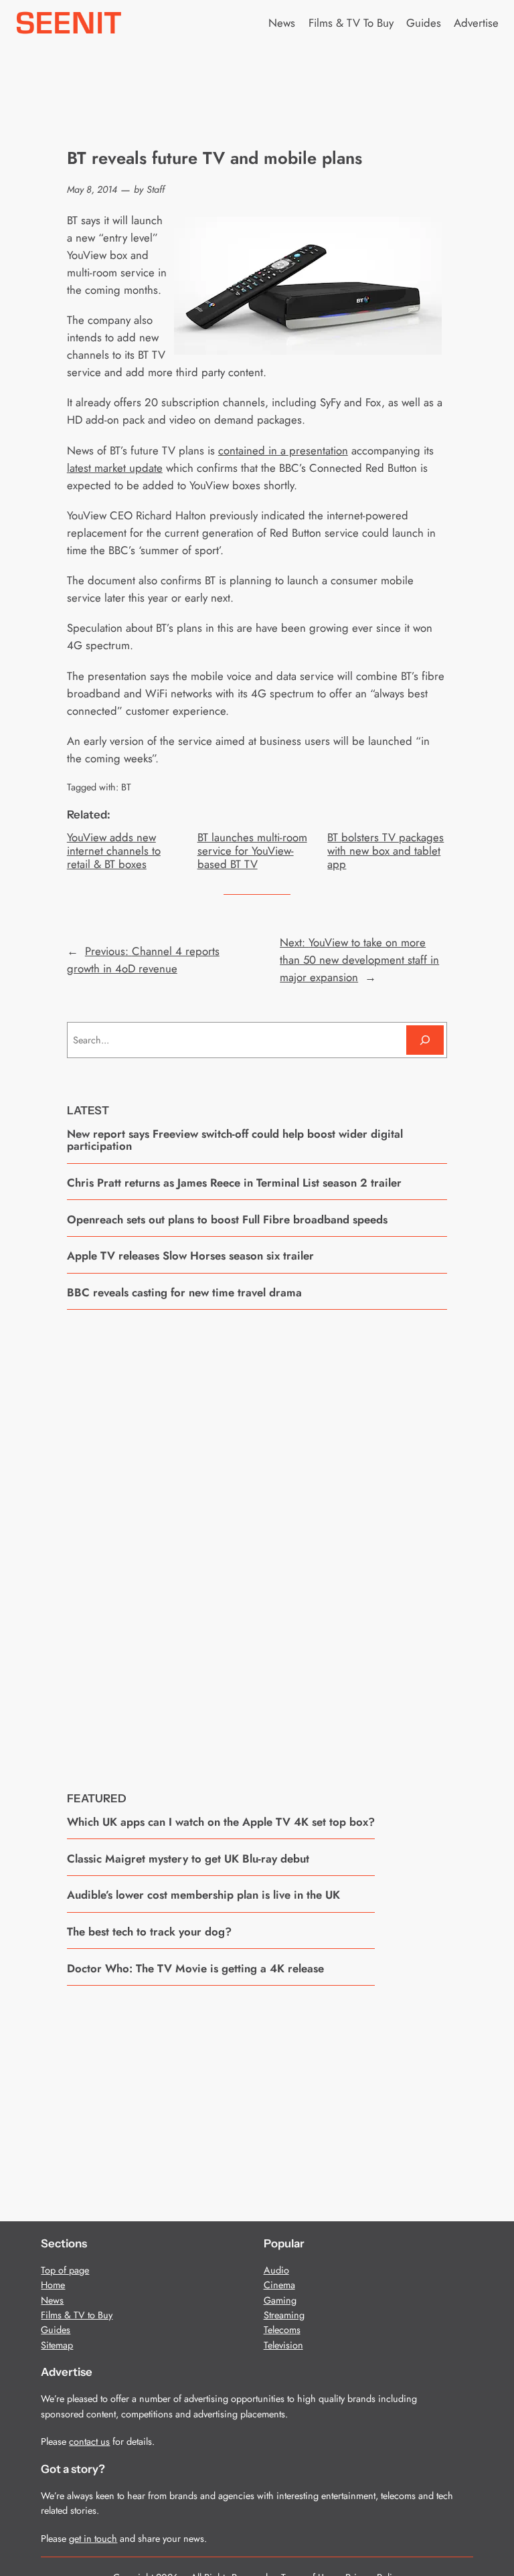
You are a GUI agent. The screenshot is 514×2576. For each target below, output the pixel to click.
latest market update (115, 468)
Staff (156, 189)
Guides (56, 2330)
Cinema (279, 2285)
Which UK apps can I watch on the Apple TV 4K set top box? (221, 1822)
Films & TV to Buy (77, 2315)
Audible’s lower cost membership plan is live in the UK (203, 1895)
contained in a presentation (283, 450)
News (52, 2300)
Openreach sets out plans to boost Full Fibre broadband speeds (227, 1219)
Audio (276, 2270)
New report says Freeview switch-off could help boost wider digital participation (235, 1140)
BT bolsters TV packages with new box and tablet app (385, 851)
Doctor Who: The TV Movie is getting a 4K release (195, 1968)
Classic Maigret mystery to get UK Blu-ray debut (188, 1859)
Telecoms (282, 2330)
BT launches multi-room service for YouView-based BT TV (252, 851)
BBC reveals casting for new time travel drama (184, 1292)
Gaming (280, 2300)
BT (126, 787)
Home (53, 2285)
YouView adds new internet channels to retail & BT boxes (114, 851)
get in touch (93, 2539)
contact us (89, 2441)
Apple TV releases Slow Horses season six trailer (190, 1256)
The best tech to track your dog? (149, 1931)
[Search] (425, 1040)
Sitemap (57, 2345)
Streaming (284, 2315)
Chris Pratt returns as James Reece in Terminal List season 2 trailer (234, 1183)
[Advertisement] (257, 1541)
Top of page (65, 2270)
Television (283, 2345)
